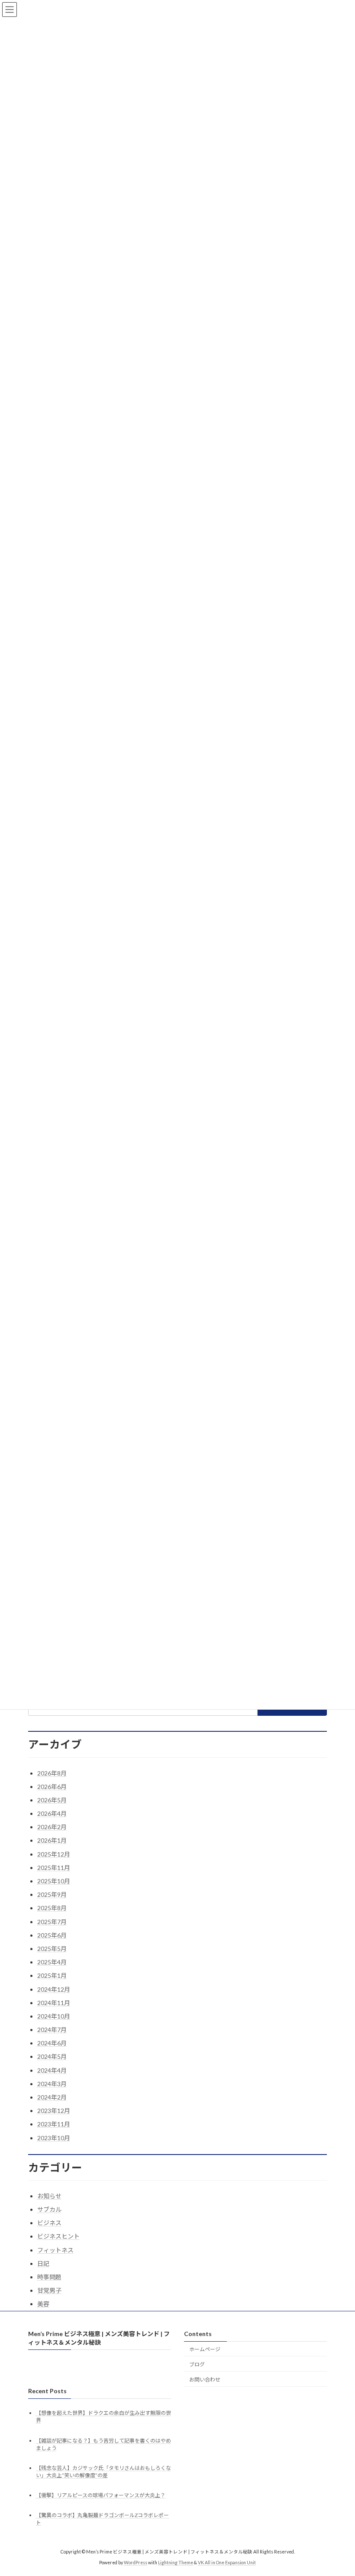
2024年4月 (52, 2070)
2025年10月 (54, 1881)
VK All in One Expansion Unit (227, 2563)
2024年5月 (52, 2056)
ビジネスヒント (58, 2236)
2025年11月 (54, 1868)
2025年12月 (54, 1854)
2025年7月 (52, 1922)
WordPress (136, 2563)
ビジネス (49, 2223)
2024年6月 (52, 2043)
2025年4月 (52, 1962)
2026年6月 (52, 1787)
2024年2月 (52, 2097)
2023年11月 (54, 2124)
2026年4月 (52, 1813)
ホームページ (205, 2349)
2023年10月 (54, 2138)
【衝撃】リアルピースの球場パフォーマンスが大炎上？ (101, 2495)
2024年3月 (52, 2084)
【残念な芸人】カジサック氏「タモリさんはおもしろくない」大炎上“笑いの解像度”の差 (103, 2472)
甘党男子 (49, 2290)
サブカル (49, 2209)
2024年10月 (54, 2016)
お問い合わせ (205, 2380)
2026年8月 (52, 1773)
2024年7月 (52, 2030)
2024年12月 (54, 1989)
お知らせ (49, 2196)
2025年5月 (52, 1949)
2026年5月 (52, 1800)
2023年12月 (54, 2111)
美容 (43, 2304)
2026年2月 (52, 1827)
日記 (43, 2263)
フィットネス (55, 2250)
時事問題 (49, 2277)
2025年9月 (52, 1894)
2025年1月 (52, 1975)
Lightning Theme (176, 2563)
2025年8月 (52, 1908)
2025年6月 (52, 1935)
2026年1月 (52, 1840)
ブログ (197, 2364)
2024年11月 (54, 2003)
